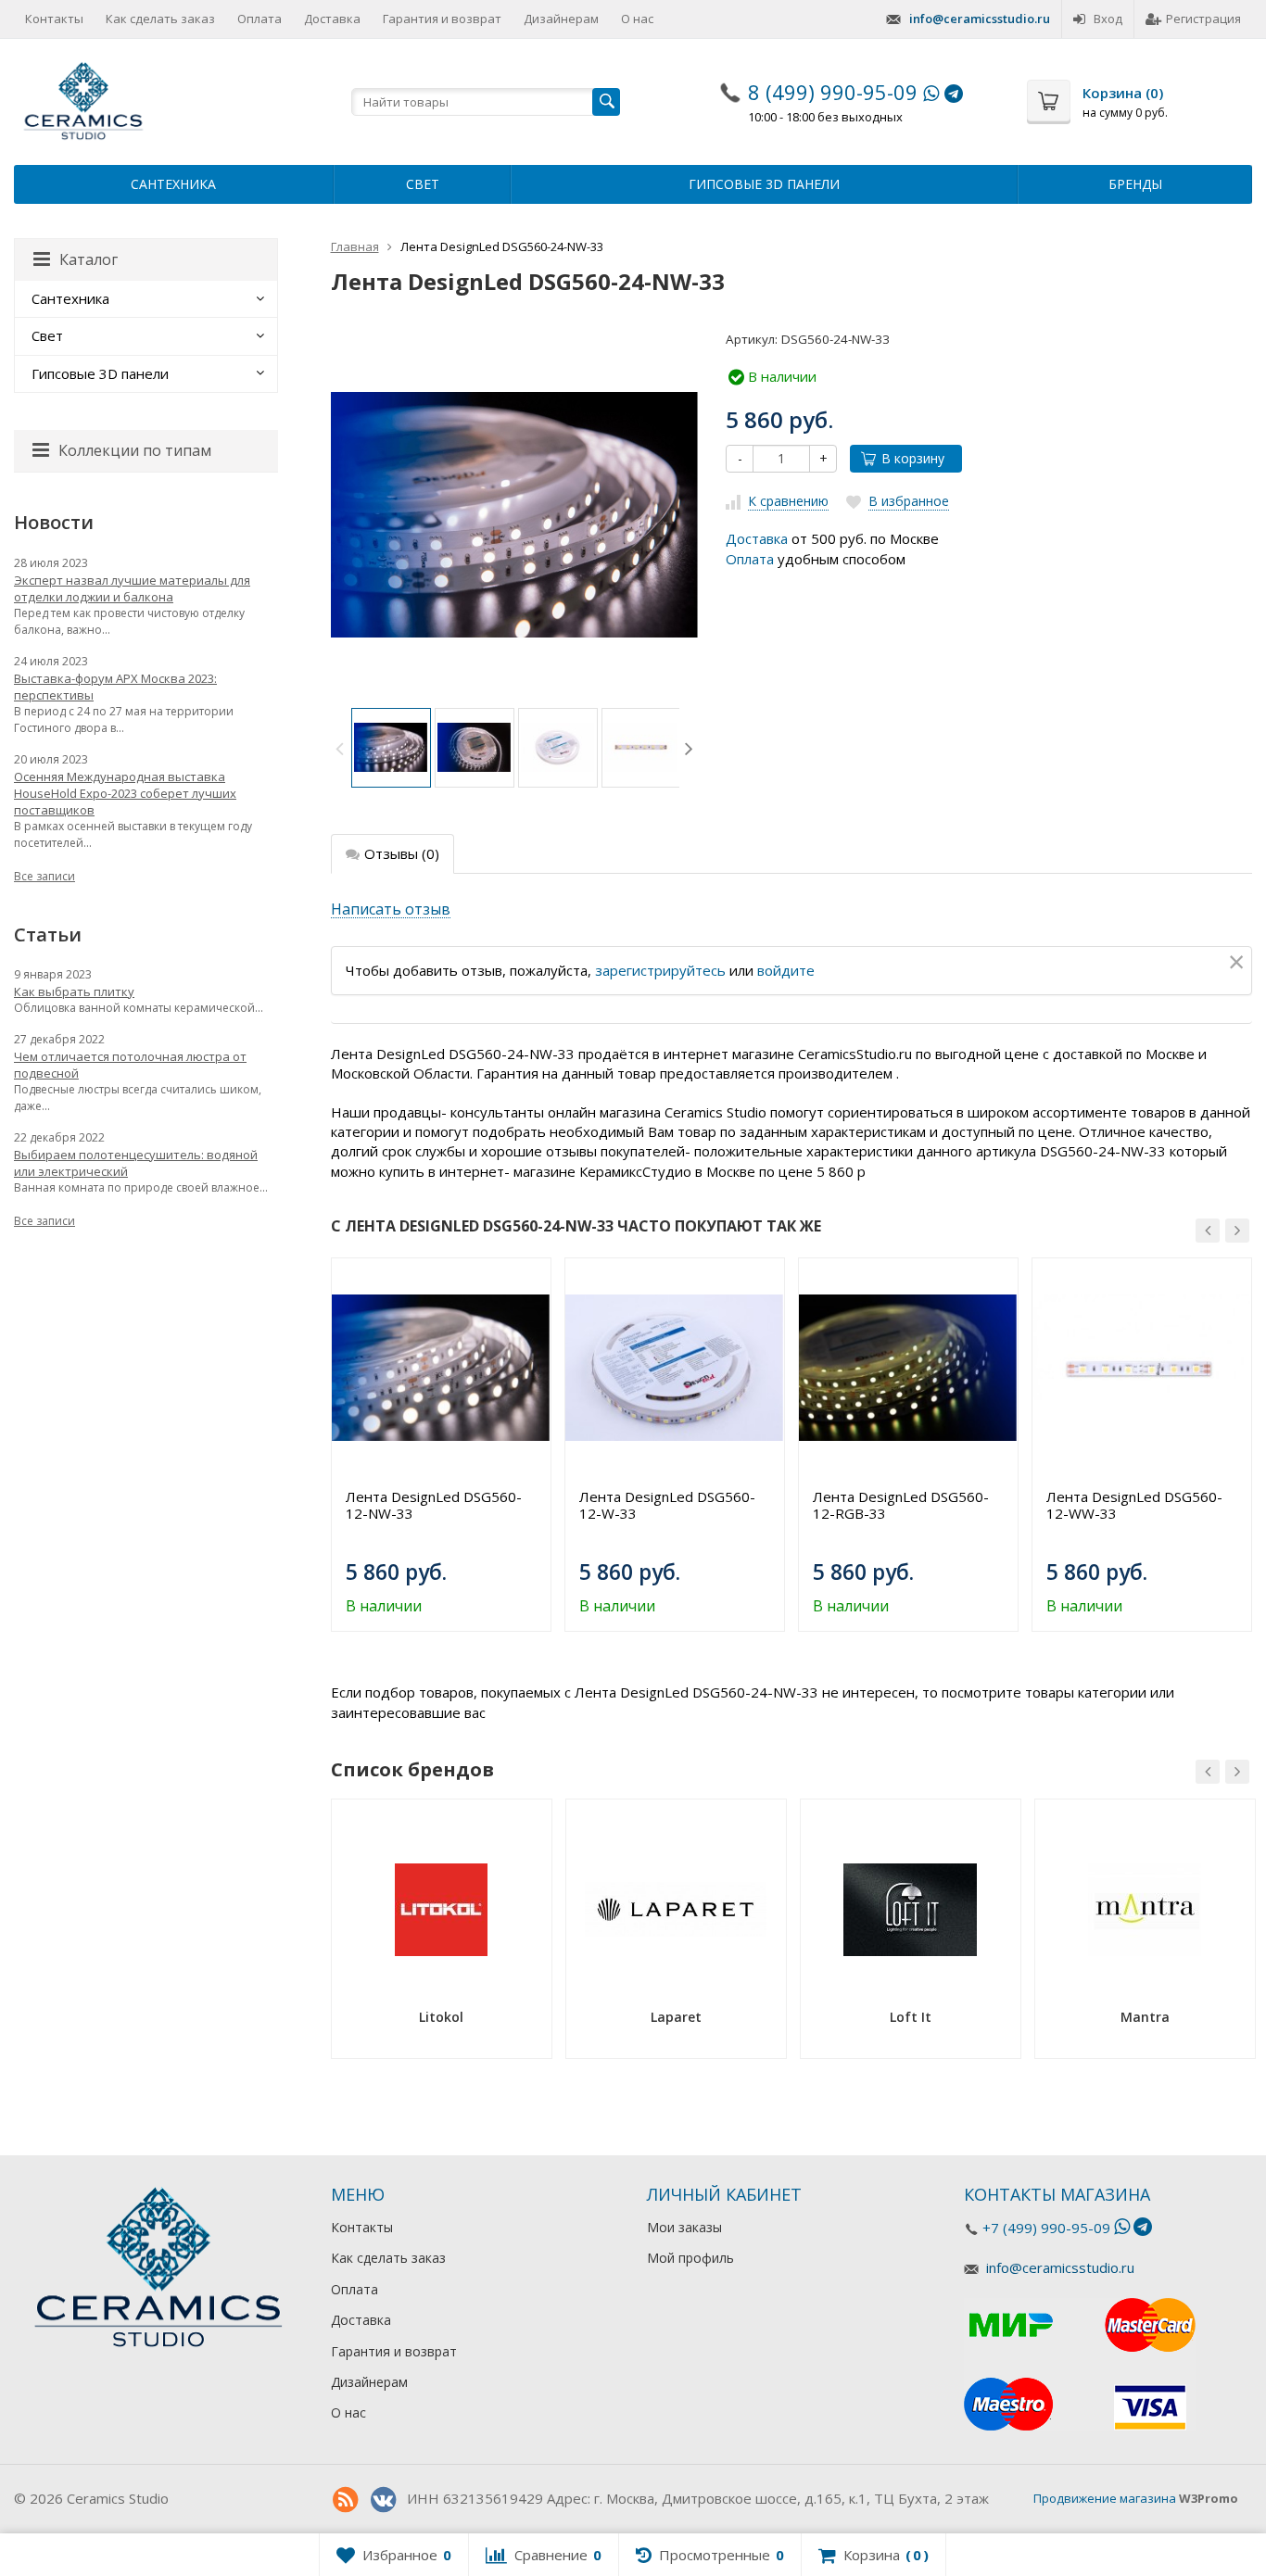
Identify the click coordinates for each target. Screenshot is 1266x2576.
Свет (423, 184)
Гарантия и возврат (442, 19)
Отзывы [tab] (402, 853)
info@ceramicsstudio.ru (980, 19)
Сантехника (173, 184)
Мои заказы (684, 2227)
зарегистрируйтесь (660, 970)
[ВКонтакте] (384, 2500)
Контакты (54, 19)
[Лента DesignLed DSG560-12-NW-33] (441, 1368)
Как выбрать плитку (74, 991)
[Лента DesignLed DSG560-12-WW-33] (1142, 1368)
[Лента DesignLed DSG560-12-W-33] (675, 1368)
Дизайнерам (561, 19)
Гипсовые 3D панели (764, 184)
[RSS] (346, 2500)
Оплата (260, 19)
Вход (1108, 19)
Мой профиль (690, 2258)
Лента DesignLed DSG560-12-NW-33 (434, 1505)
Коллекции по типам (135, 450)
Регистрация (1203, 19)
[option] (391, 748)
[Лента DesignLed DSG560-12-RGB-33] (908, 1368)
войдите (786, 970)
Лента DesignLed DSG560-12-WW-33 (1134, 1505)
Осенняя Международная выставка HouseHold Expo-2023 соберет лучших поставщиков (125, 793)
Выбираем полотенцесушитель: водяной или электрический (136, 1163)
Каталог (89, 259)
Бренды (1135, 184)
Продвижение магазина (1105, 2498)
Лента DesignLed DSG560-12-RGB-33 (901, 1505)
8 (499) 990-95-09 (833, 92)
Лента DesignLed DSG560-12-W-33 (667, 1505)
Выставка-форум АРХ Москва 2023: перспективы (115, 687)
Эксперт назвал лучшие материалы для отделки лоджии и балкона (132, 588)
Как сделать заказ (160, 19)
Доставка (332, 19)
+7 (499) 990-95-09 (1046, 2228)
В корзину (913, 458)
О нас (637, 19)
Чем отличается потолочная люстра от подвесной (130, 1065)
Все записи (44, 876)
